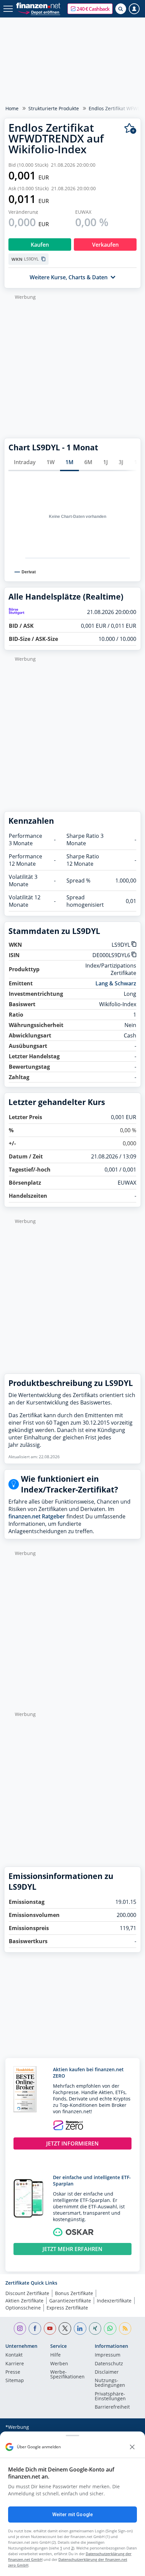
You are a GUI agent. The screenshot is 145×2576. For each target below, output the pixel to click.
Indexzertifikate (114, 2301)
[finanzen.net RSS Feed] (125, 2328)
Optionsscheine (23, 2308)
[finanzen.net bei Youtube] (50, 2328)
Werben (59, 2364)
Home (12, 108)
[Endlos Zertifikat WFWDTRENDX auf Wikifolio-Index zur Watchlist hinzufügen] (130, 129)
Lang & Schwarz (116, 983)
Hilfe (55, 2355)
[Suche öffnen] (121, 9)
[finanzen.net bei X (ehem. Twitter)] (65, 2328)
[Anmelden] (134, 9)
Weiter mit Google (72, 2514)
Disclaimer (107, 2372)
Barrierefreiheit (112, 2407)
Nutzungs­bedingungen (110, 2383)
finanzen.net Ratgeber (37, 1516)
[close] (132, 2447)
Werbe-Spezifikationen (67, 2375)
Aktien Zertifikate (24, 2301)
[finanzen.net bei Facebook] (35, 2328)
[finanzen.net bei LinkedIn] (80, 2328)
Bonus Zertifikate (74, 2293)
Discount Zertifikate (27, 2293)
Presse (13, 2372)
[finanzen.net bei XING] (95, 2328)
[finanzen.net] (38, 6)
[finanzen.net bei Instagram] (20, 2328)
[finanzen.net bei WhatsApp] (110, 2328)
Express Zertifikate (67, 2308)
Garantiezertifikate (70, 2301)
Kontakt (14, 2355)
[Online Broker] (39, 12)
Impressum (108, 2355)
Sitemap (15, 2381)
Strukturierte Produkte (54, 108)
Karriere (15, 2364)
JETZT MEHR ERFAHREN (72, 2249)
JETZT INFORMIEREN (72, 2143)
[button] (90, 9)
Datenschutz (109, 2364)
